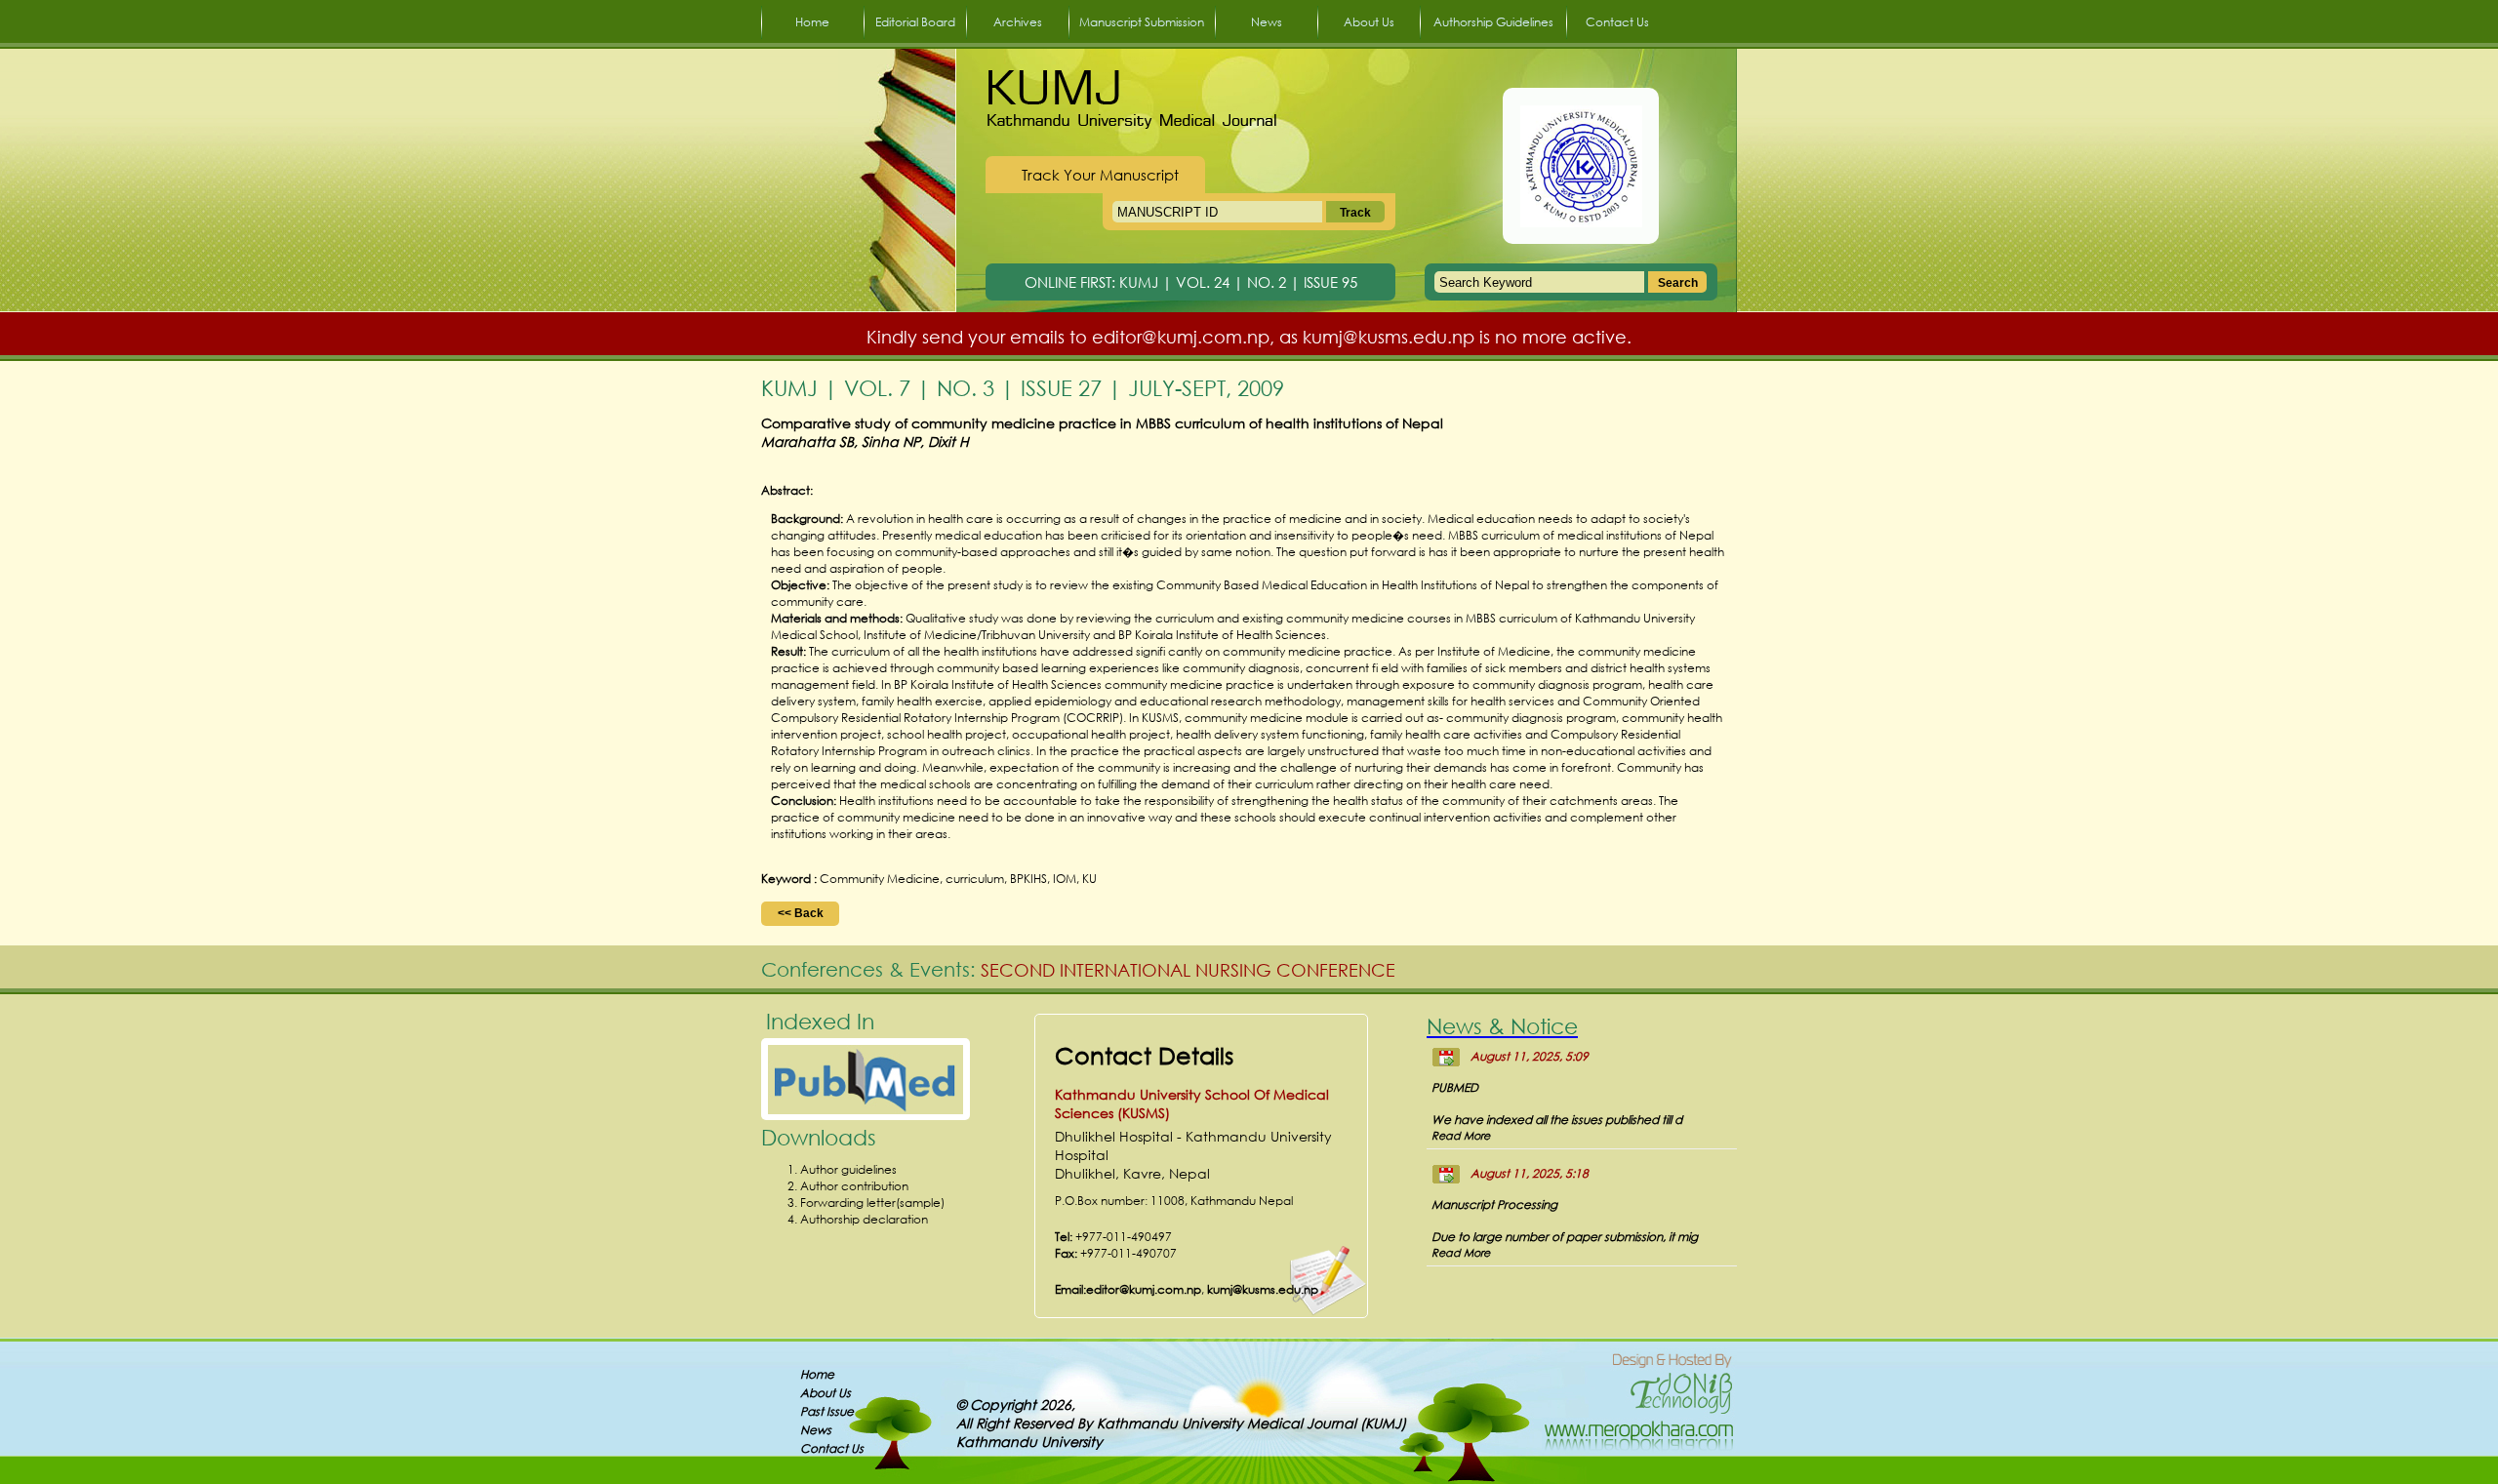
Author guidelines (848, 1169)
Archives (1018, 22)
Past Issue (827, 1411)
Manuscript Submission (1142, 22)
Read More (1461, 1136)
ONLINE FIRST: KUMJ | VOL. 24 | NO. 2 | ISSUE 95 (1191, 282)
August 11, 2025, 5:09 (1530, 1056)
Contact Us (1617, 22)
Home (812, 22)
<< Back (801, 913)
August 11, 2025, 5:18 (1530, 1173)
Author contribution (854, 1186)
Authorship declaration (864, 1219)
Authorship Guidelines (1493, 22)
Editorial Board (915, 22)
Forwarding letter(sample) (872, 1203)
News (1267, 22)
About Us (1369, 22)
